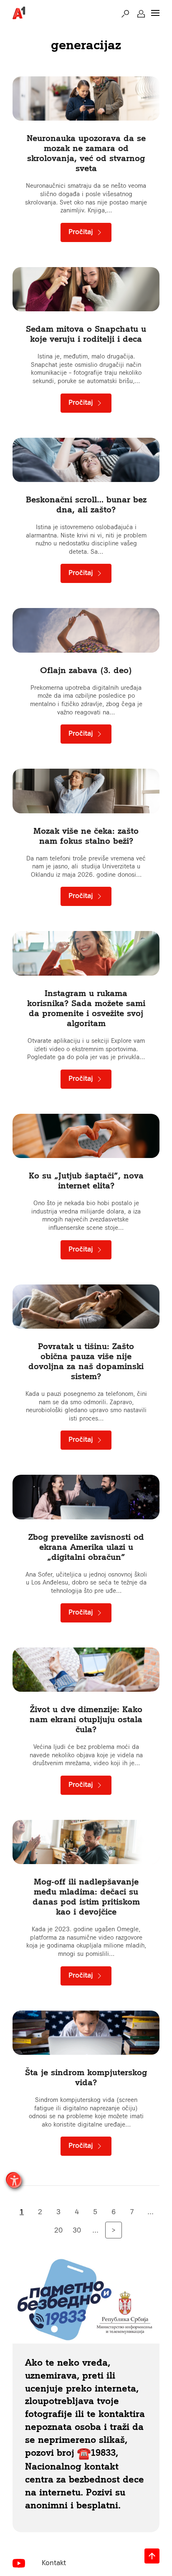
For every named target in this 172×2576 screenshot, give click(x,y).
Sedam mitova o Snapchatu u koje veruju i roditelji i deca (86, 334)
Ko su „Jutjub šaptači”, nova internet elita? (86, 1180)
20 (58, 2230)
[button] (125, 13)
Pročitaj (82, 232)
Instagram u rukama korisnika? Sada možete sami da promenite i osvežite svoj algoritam (86, 1008)
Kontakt (54, 2563)
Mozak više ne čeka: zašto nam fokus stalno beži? (86, 836)
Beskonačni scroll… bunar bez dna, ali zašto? (86, 504)
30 (77, 2230)
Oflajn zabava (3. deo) (86, 670)
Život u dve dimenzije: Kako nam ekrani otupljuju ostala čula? (86, 1719)
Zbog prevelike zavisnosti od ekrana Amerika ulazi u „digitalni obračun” (86, 1547)
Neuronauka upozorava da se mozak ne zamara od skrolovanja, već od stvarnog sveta (86, 153)
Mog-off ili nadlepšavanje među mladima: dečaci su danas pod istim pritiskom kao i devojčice (86, 1896)
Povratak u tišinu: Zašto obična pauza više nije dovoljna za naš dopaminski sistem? (86, 1361)
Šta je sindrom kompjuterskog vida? (86, 2077)
